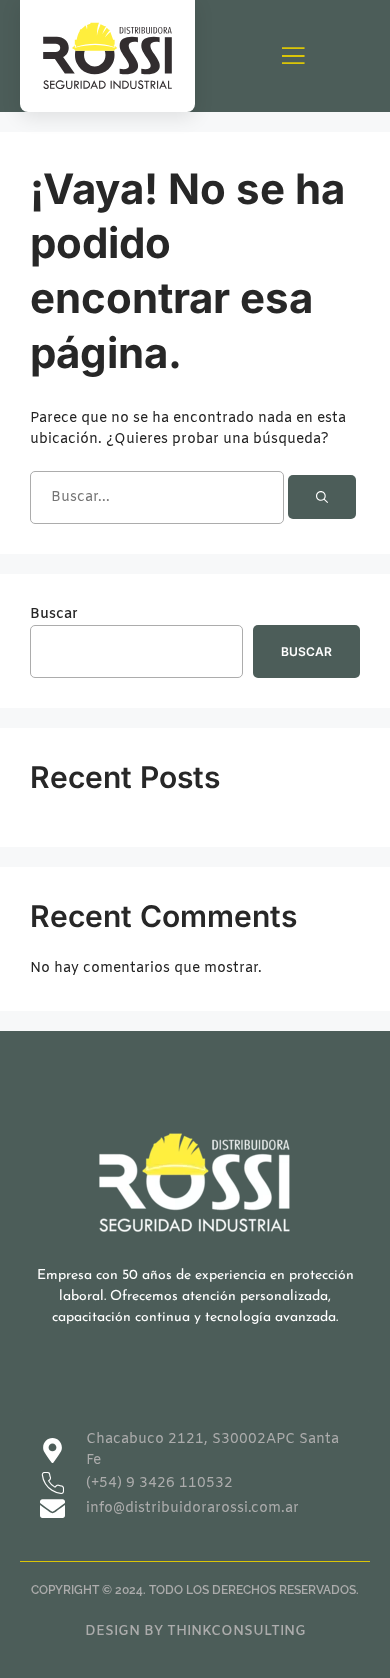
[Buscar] (322, 497)
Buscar (54, 614)
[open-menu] (293, 57)
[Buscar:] (159, 497)
